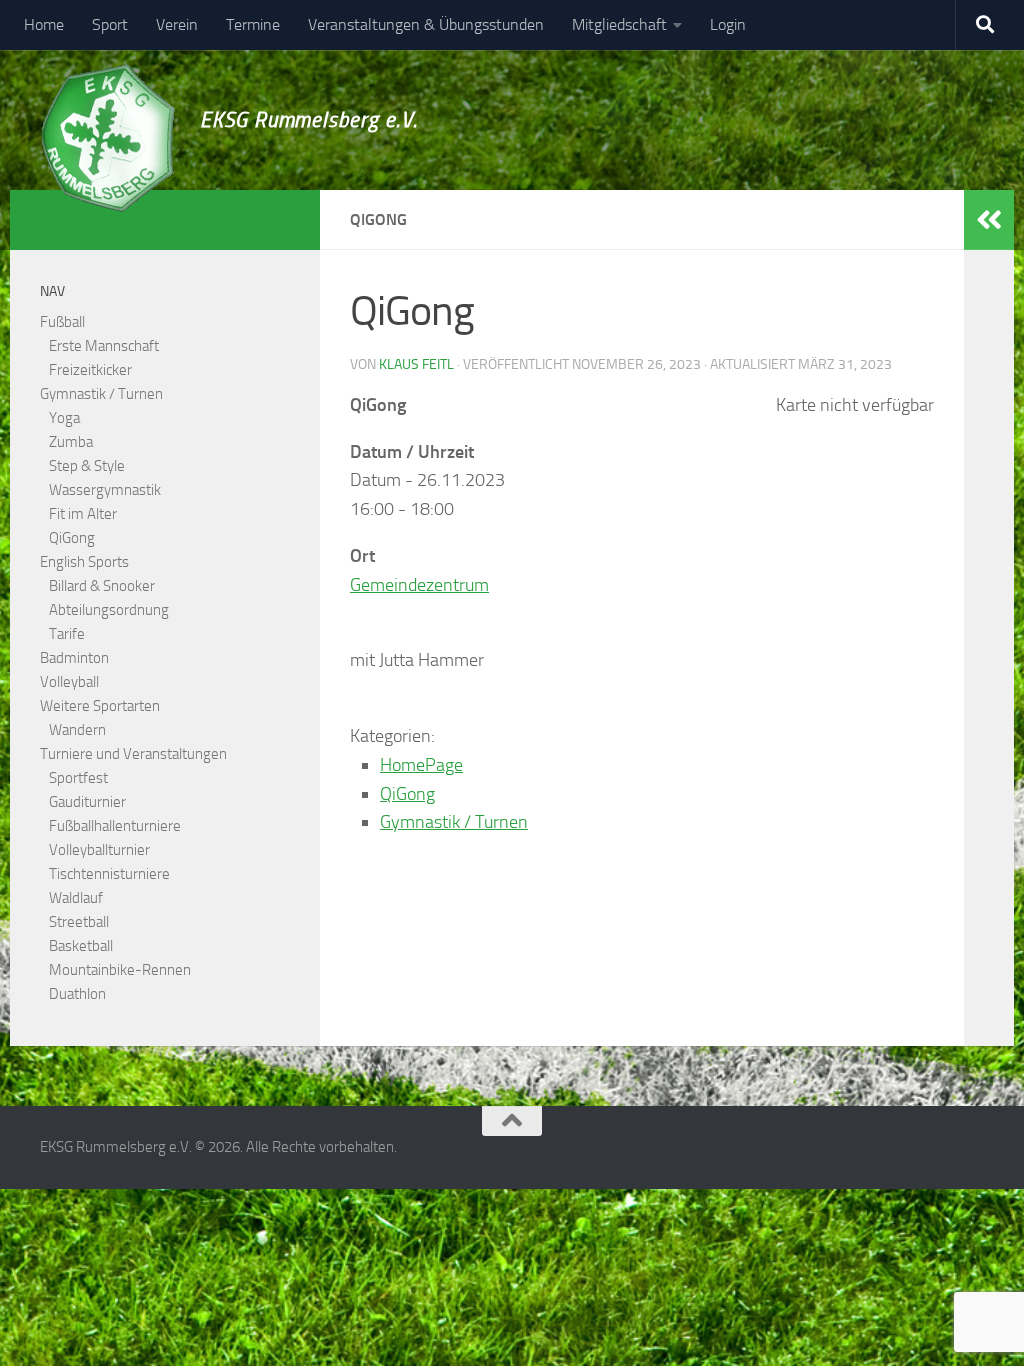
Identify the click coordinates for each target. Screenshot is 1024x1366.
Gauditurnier (87, 802)
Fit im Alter (83, 514)
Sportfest (78, 778)
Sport (110, 24)
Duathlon (77, 994)
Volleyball (69, 682)
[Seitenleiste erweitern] (989, 220)
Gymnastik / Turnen (454, 822)
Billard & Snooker (102, 586)
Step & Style (87, 466)
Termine (253, 24)
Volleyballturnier (99, 850)
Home (44, 24)
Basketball (81, 946)
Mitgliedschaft (619, 24)
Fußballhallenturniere (115, 826)
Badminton (74, 658)
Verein (177, 24)
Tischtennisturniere (109, 874)
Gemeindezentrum (419, 585)
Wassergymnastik (105, 490)
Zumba (71, 442)
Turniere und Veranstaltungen (133, 754)
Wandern (77, 730)
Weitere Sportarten (100, 706)
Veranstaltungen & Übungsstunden (426, 24)
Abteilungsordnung (109, 610)
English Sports (84, 562)
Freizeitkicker (90, 370)
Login (728, 24)
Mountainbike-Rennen (120, 970)
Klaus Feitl (416, 364)
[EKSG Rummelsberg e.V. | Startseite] (107, 138)
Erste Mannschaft (104, 346)
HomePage (421, 765)
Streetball (79, 922)
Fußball (62, 322)
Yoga (64, 418)
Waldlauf (76, 898)
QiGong (407, 794)
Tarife (67, 634)
